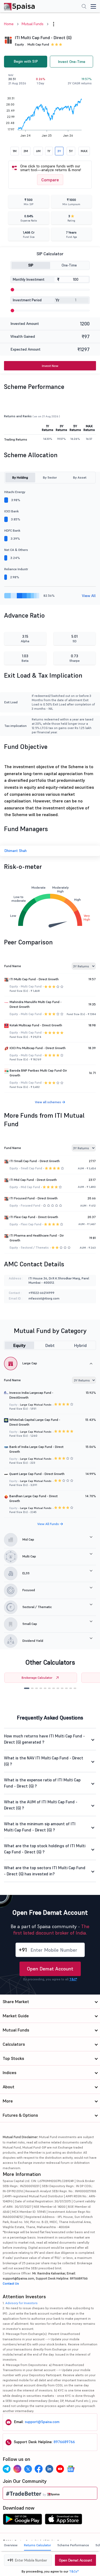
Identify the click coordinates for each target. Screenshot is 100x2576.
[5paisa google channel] (71, 2469)
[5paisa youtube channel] (60, 2469)
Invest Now (50, 366)
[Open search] (84, 7)
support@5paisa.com (42, 2422)
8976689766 (64, 2442)
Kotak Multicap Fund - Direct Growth (36, 1025)
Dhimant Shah (15, 851)
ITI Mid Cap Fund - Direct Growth (33, 1180)
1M (15, 151)
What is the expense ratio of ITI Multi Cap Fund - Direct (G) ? (42, 1783)
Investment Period (27, 300)
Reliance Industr (16, 569)
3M (26, 151)
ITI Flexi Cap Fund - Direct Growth (34, 1217)
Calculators (14, 2044)
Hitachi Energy (15, 492)
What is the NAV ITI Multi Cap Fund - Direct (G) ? (44, 1761)
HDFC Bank (12, 530)
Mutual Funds (33, 24)
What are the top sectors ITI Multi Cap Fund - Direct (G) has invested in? (45, 1871)
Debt (50, 1345)
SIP (31, 265)
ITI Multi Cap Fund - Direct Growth (34, 979)
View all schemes (48, 1102)
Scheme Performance (73, 2545)
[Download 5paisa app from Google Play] (22, 2521)
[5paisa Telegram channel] (7, 2469)
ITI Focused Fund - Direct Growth (34, 1198)
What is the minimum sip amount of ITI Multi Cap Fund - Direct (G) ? (40, 1827)
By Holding (20, 477)
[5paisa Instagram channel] (17, 2469)
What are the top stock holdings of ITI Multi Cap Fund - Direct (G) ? (45, 1849)
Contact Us (11, 2283)
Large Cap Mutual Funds (36, 1405)
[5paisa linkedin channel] (49, 2469)
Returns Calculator (37, 2545)
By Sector (50, 477)
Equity (19, 1345)
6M (38, 151)
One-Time (69, 265)
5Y (71, 151)
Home (9, 24)
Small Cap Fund (31, 1168)
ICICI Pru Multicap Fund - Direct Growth (38, 1048)
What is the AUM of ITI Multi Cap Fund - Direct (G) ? (41, 1805)
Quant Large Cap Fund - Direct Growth (37, 1474)
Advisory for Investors (21, 2303)
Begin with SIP (26, 61)
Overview (11, 2545)
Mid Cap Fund (30, 1187)
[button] (27, 1688)
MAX (84, 151)
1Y (49, 151)
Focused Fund (31, 1206)
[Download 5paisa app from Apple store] (64, 2521)
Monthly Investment (29, 279)
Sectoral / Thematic (35, 1248)
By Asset (80, 477)
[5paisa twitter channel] (28, 2469)
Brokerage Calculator (37, 1678)
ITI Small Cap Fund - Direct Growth (35, 1161)
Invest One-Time (72, 62)
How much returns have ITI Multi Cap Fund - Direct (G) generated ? (44, 1739)
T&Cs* (74, 2571)
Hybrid (80, 1345)
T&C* (73, 1979)
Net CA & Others (16, 550)
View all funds (49, 1524)
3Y (59, 151)
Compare (50, 180)
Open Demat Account (50, 1969)
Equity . (20, 44)
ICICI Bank (11, 511)
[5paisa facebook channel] (39, 2469)
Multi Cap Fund (38, 44)
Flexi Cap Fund (31, 1224)
